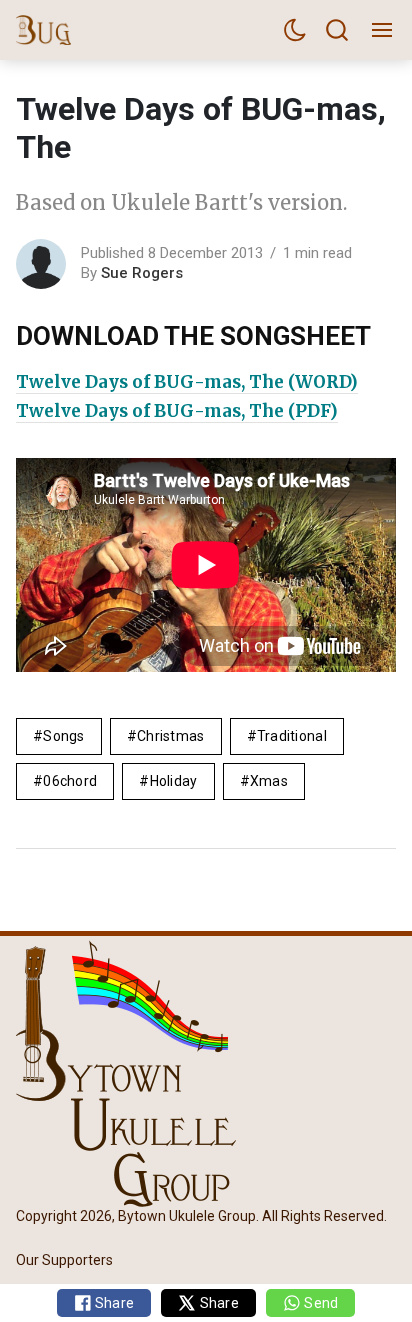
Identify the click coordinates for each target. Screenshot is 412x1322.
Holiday (174, 781)
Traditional (292, 736)
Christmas (171, 736)
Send (319, 1303)
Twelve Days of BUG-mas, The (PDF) (177, 411)
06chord (70, 781)
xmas (269, 781)
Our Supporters (64, 1260)
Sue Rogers (142, 273)
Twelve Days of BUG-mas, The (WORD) (187, 382)
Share (113, 1303)
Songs (63, 736)
